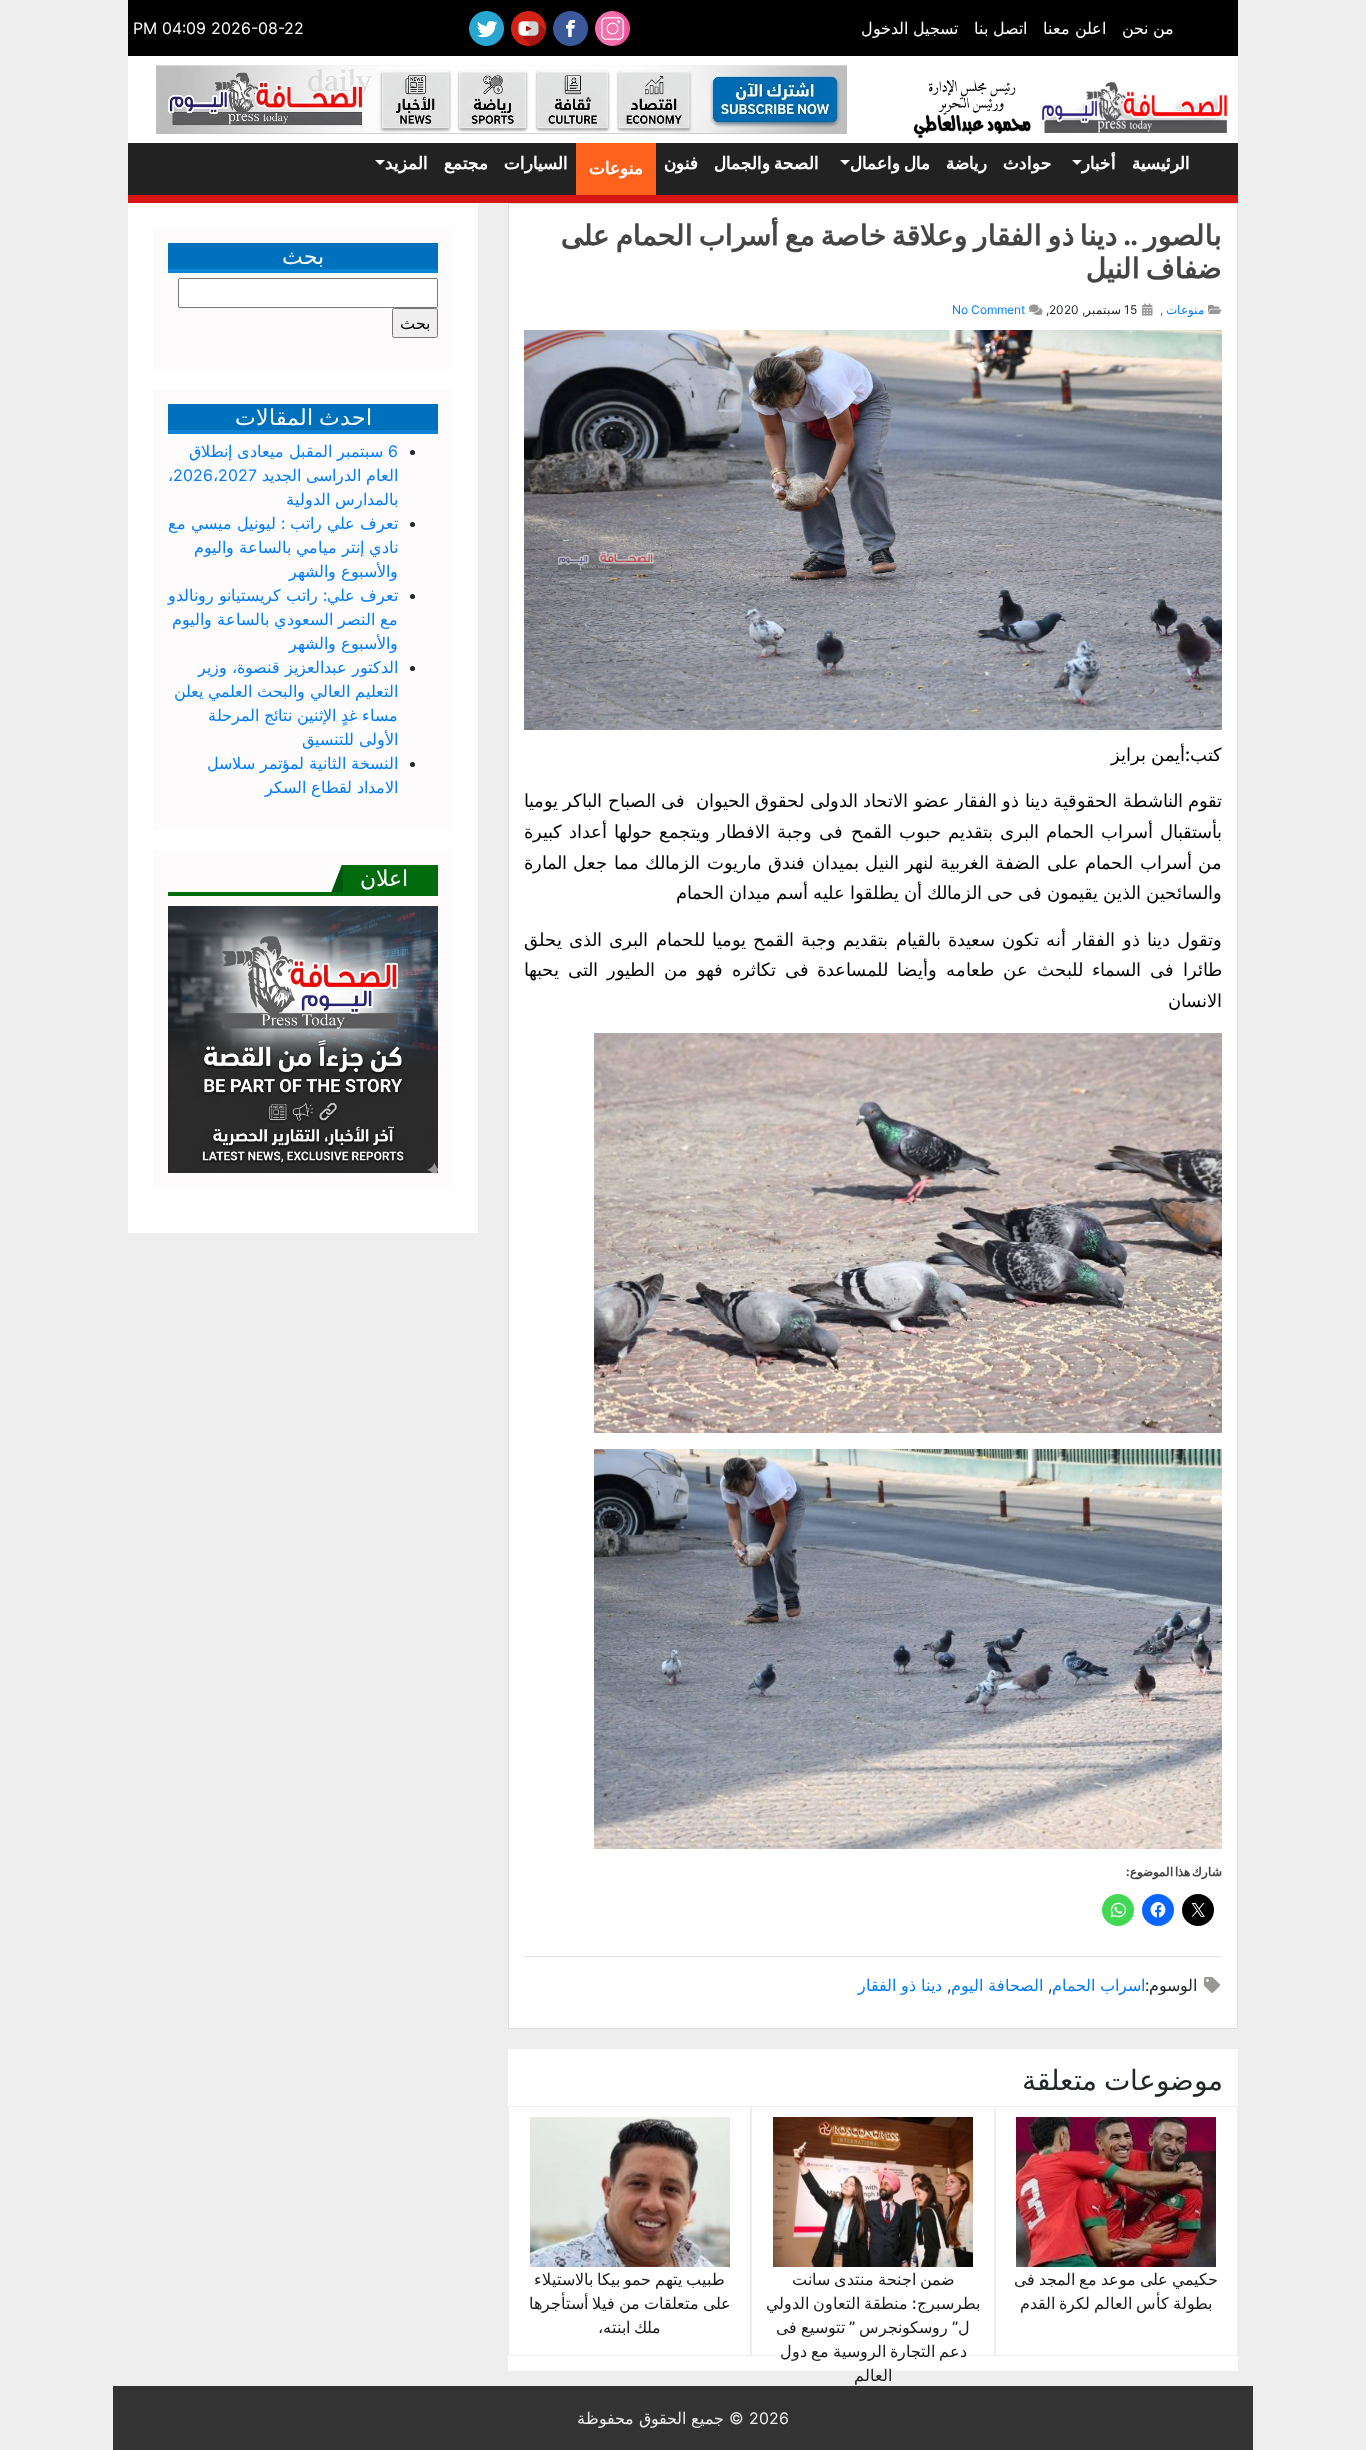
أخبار (1099, 163)
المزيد (406, 163)
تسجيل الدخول (909, 28)
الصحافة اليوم (997, 1985)
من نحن (1148, 28)
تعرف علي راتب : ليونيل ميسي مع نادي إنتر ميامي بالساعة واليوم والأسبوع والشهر (283, 547)
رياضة (966, 163)
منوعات (616, 168)
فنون (681, 163)
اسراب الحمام (1098, 1985)
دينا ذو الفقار (900, 1985)
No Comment (988, 309)
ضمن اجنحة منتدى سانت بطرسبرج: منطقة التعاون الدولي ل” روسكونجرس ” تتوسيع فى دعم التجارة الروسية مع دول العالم (873, 2327)
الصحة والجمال (766, 163)
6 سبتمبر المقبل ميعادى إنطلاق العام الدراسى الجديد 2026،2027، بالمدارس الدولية (283, 475)
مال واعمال (890, 163)
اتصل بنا (1000, 28)
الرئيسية (1161, 163)
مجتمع (466, 163)
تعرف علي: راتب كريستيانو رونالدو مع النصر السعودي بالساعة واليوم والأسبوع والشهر (283, 619)
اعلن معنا (1074, 28)
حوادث (1027, 163)
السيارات (536, 163)
